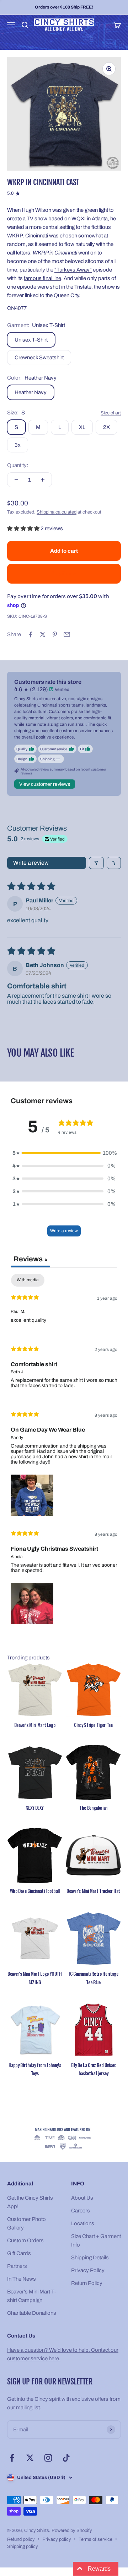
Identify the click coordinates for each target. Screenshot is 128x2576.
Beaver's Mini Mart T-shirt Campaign (32, 2296)
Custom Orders (25, 2240)
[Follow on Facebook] (12, 2458)
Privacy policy (57, 2539)
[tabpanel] (64, 1451)
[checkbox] (28, 1280)
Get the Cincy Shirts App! (30, 2202)
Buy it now (64, 574)
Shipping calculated (57, 512)
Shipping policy (23, 2547)
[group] (64, 2139)
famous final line (42, 278)
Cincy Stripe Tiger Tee (93, 1725)
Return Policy (87, 2283)
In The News (22, 2279)
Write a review (31, 863)
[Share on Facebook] (31, 634)
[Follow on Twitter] (30, 2458)
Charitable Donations (32, 2313)
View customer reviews (45, 784)
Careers (81, 2211)
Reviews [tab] (30, 1259)
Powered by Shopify (72, 2531)
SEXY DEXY (35, 1808)
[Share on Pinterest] (55, 634)
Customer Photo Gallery (26, 2223)
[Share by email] (67, 634)
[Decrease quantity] (16, 480)
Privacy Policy (88, 2270)
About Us (82, 2198)
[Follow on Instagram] (48, 2458)
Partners (17, 2266)
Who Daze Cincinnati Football (35, 1891)
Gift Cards (19, 2253)
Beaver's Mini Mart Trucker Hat (93, 1891)
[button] (24, 528)
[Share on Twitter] (43, 634)
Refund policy (21, 2539)
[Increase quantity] (43, 480)
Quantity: (18, 465)
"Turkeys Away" (73, 270)
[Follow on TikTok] (66, 2458)
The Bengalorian (93, 1808)
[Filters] (96, 863)
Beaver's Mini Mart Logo (35, 1725)
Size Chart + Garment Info (96, 2240)
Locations (83, 2223)
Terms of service (95, 2539)
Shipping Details (90, 2258)
